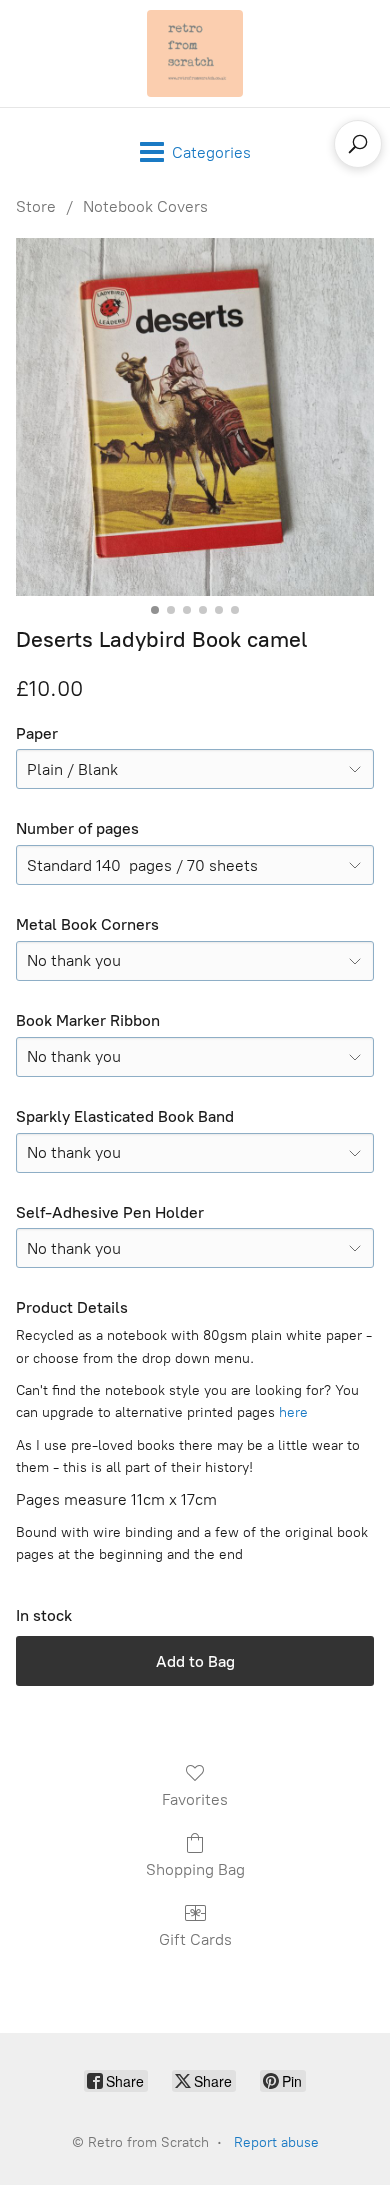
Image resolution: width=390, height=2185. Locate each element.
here (293, 1412)
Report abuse (276, 2142)
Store (36, 206)
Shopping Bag (195, 1869)
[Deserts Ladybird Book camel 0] (195, 417)
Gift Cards (195, 1939)
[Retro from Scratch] (195, 53)
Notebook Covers (145, 206)
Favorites (195, 1799)
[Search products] (358, 144)
